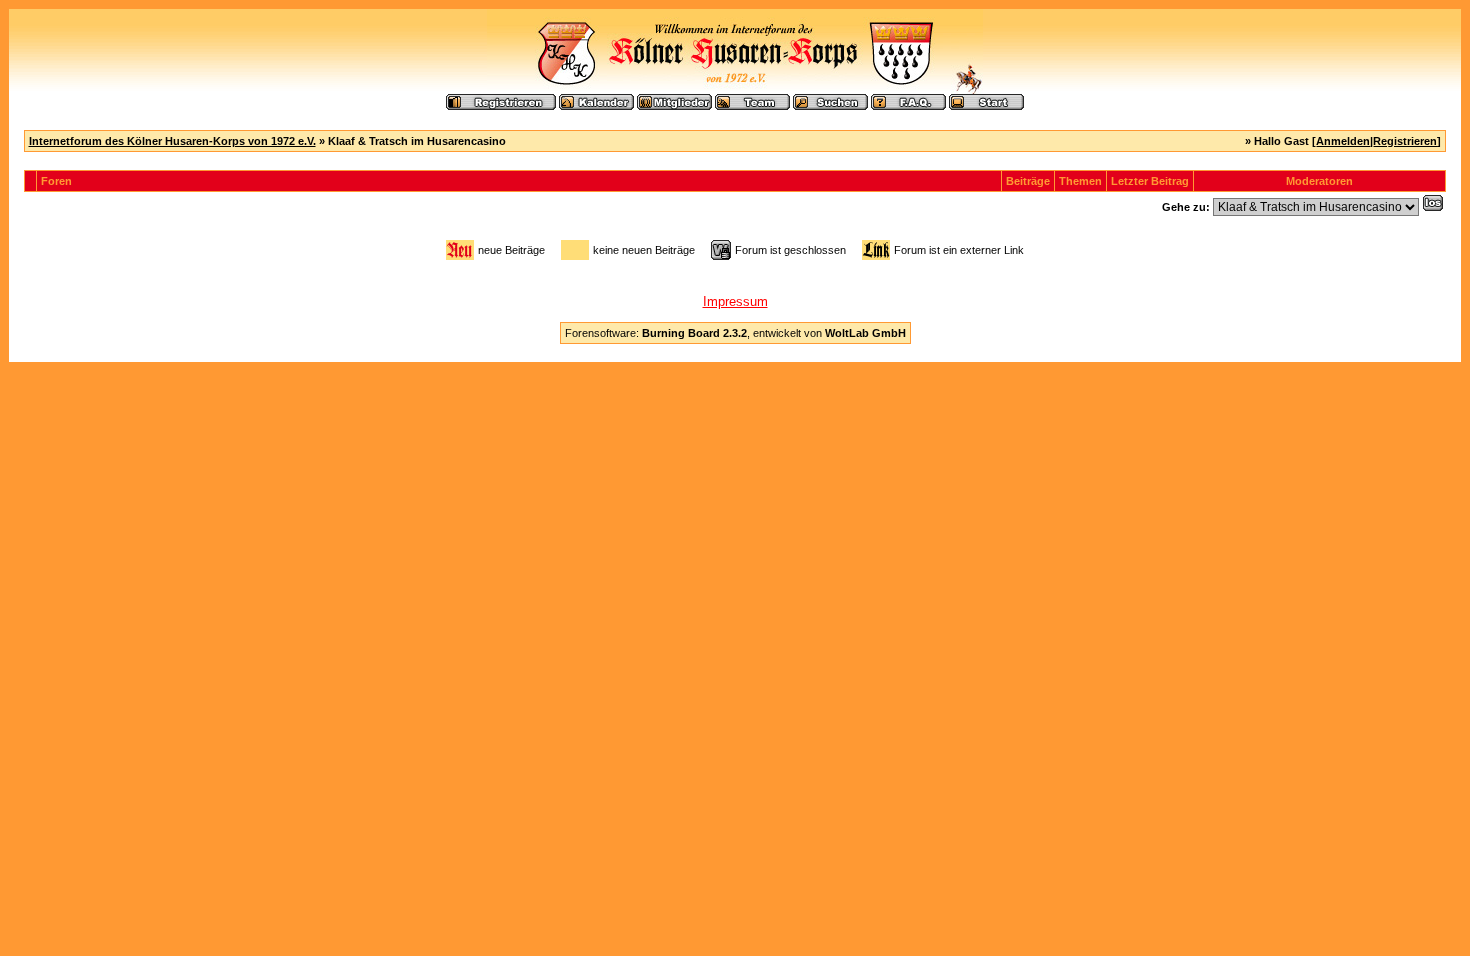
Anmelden (1343, 141)
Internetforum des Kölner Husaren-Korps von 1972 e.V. (172, 141)
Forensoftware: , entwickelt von (735, 333)
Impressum (735, 301)
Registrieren (1405, 141)
